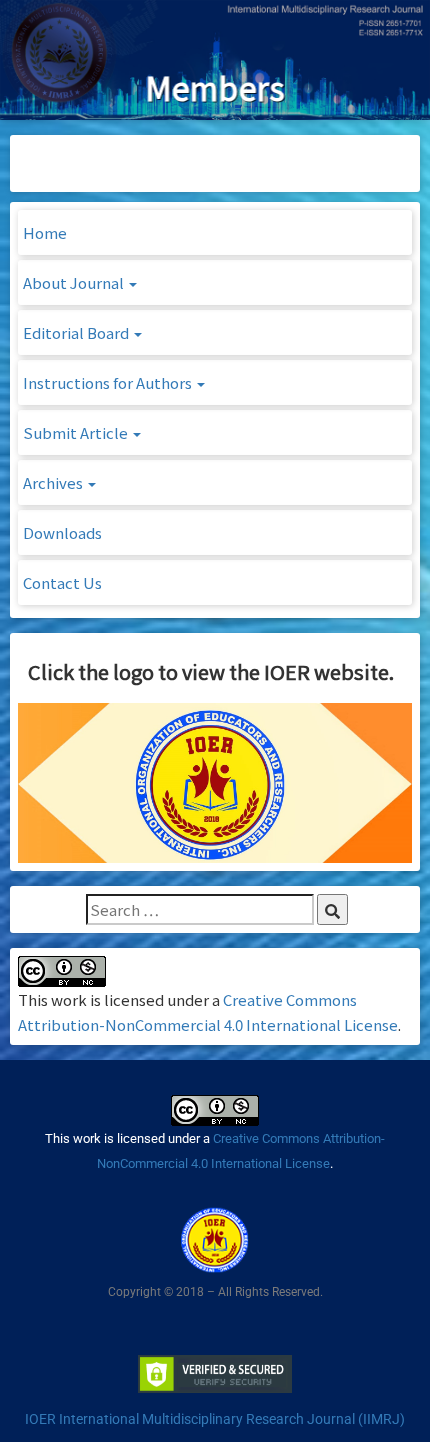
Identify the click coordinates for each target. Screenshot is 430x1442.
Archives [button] (54, 482)
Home (45, 232)
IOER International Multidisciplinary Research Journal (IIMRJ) (215, 1419)
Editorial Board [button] (77, 332)
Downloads (62, 532)
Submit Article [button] (77, 432)
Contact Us (62, 582)
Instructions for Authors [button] (109, 382)
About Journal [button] (75, 282)
